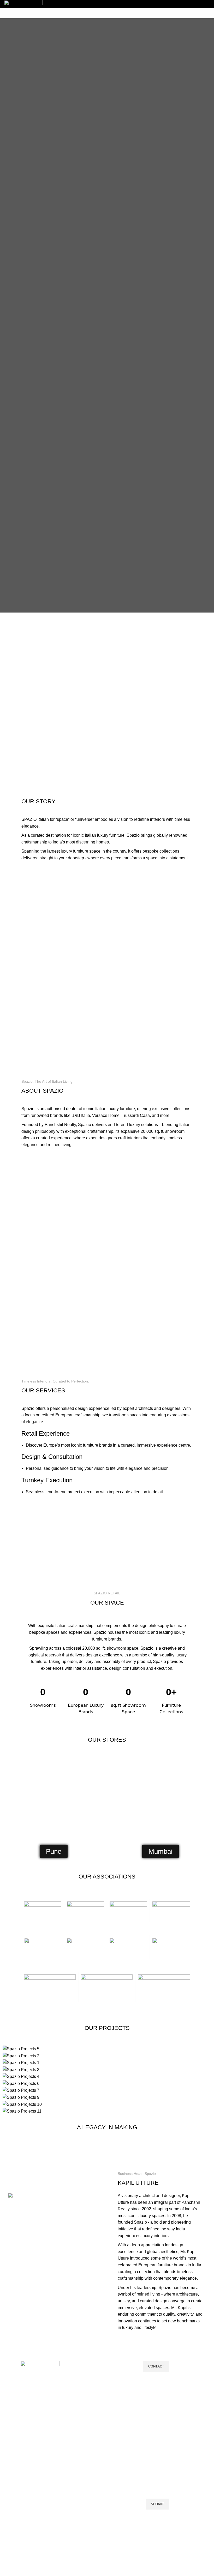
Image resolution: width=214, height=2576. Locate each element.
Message (154, 2445)
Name (153, 2388)
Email (152, 2407)
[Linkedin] (178, 2550)
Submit (157, 2504)
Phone (153, 2425)
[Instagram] (164, 2550)
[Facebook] (150, 2550)
